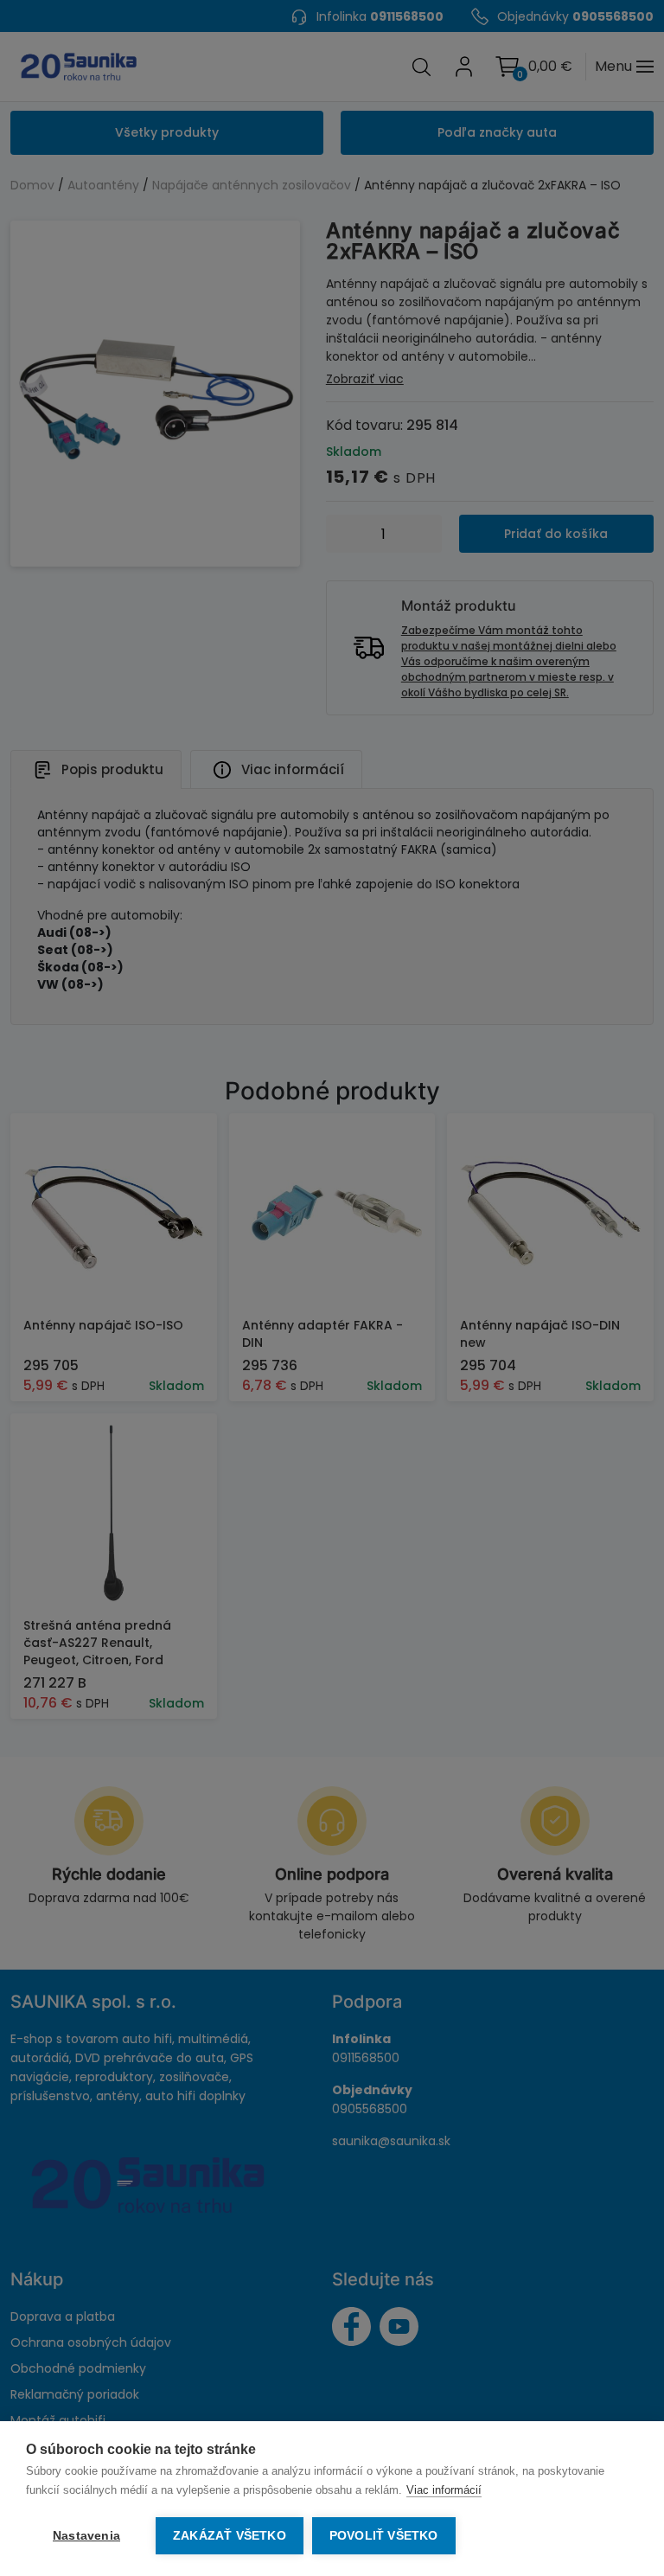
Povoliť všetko (384, 2536)
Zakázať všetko (230, 2536)
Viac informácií (444, 2490)
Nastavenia (86, 2536)
